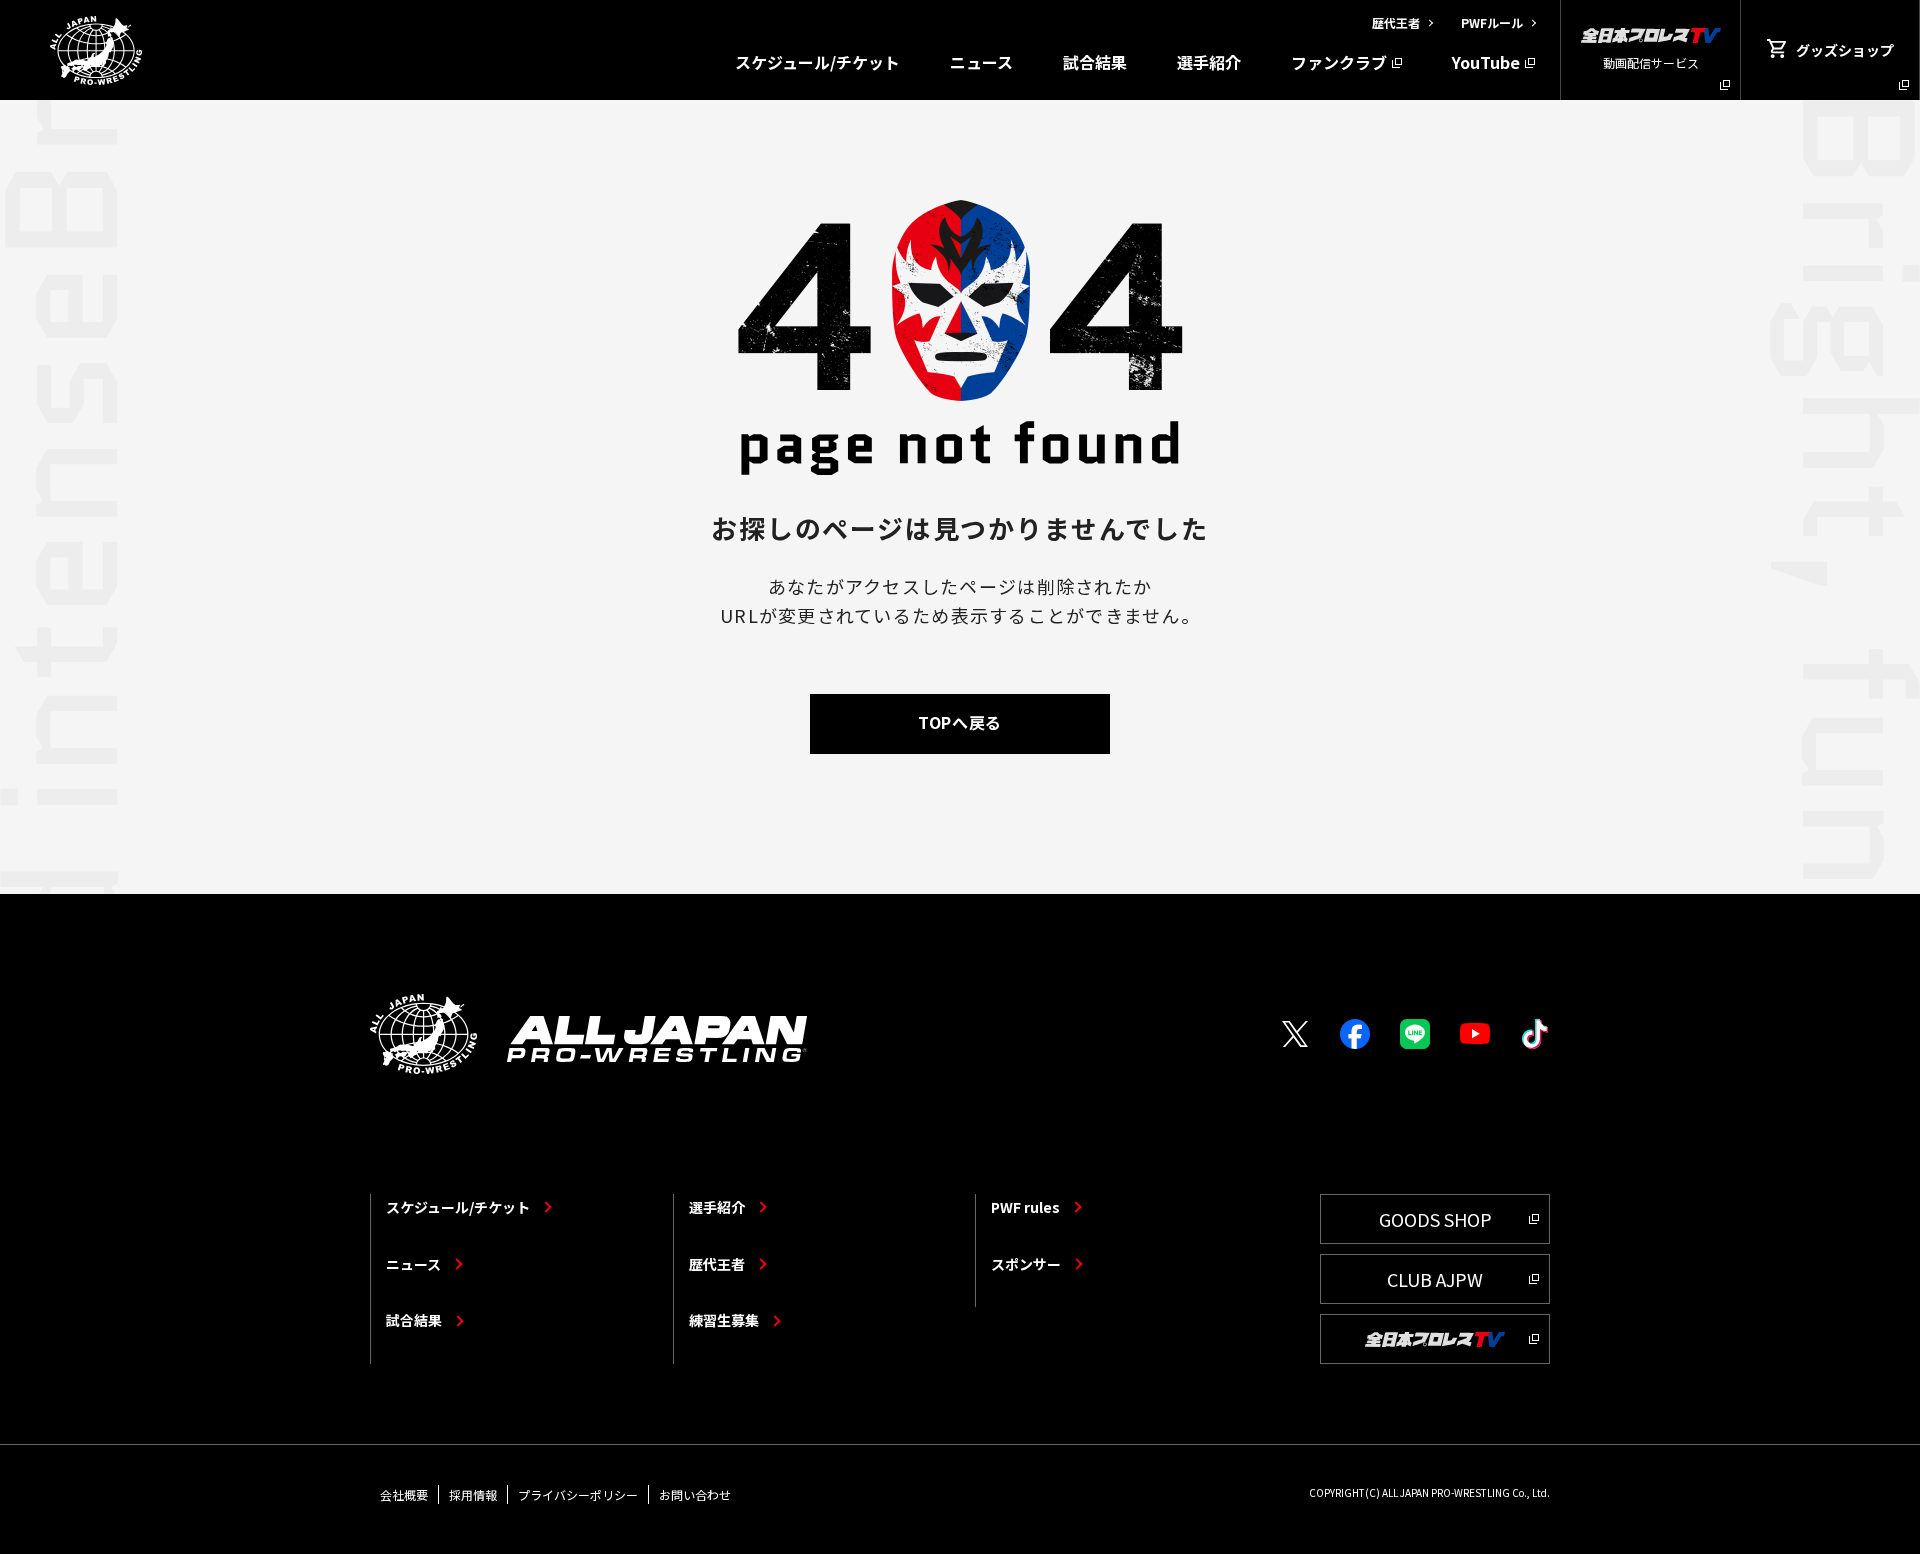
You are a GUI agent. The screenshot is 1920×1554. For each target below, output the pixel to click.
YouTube (1486, 62)
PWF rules (1025, 1207)
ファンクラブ (1339, 62)
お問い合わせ (695, 1494)
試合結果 (1095, 62)
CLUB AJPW (1435, 1279)
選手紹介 (1209, 62)
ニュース (981, 62)
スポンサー (1026, 1264)
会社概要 (404, 1494)
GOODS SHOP (1435, 1219)
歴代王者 (717, 1264)
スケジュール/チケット (817, 62)
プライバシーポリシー (578, 1494)
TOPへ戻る (960, 722)
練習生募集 (724, 1320)
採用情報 (473, 1494)
